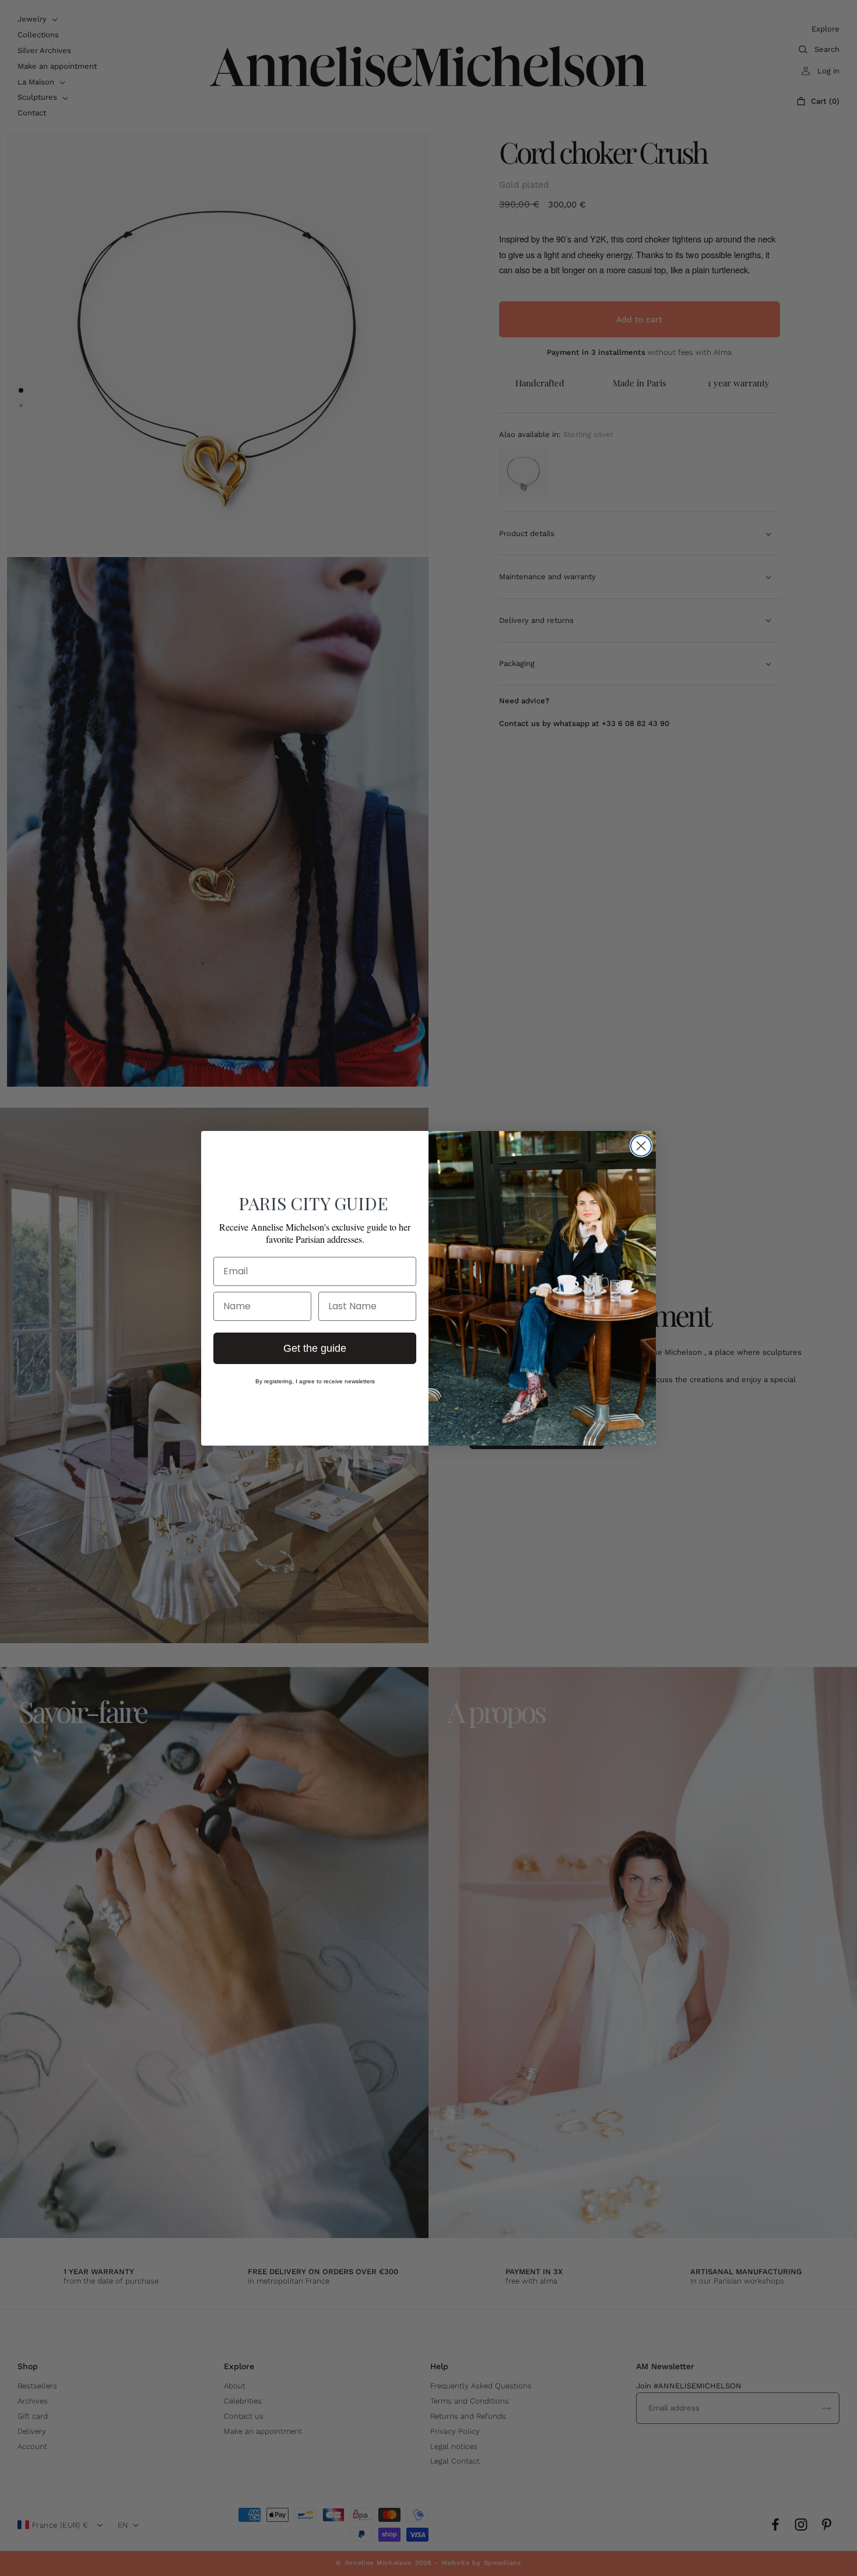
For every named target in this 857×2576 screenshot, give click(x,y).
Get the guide (315, 1348)
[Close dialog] (641, 1146)
